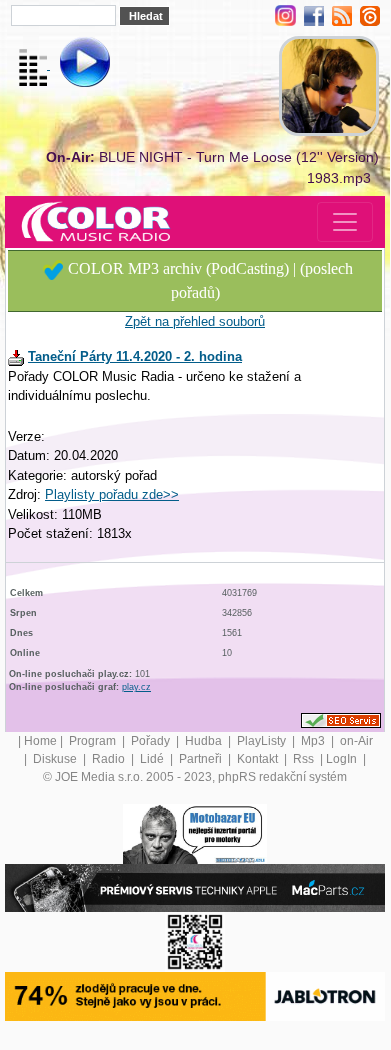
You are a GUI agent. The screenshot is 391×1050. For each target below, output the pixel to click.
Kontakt (259, 759)
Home (40, 741)
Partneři (202, 759)
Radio (110, 759)
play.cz (136, 687)
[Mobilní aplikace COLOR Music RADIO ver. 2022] (195, 942)
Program (94, 741)
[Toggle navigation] (345, 222)
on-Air (356, 741)
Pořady (152, 741)
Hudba (205, 741)
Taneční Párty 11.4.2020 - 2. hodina (135, 356)
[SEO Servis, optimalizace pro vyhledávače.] (341, 720)
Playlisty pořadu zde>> (112, 494)
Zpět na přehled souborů (195, 321)
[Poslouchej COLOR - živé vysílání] (68, 65)
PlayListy (263, 741)
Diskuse (56, 759)
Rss (305, 759)
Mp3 (314, 741)
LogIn (343, 759)
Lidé (153, 759)
